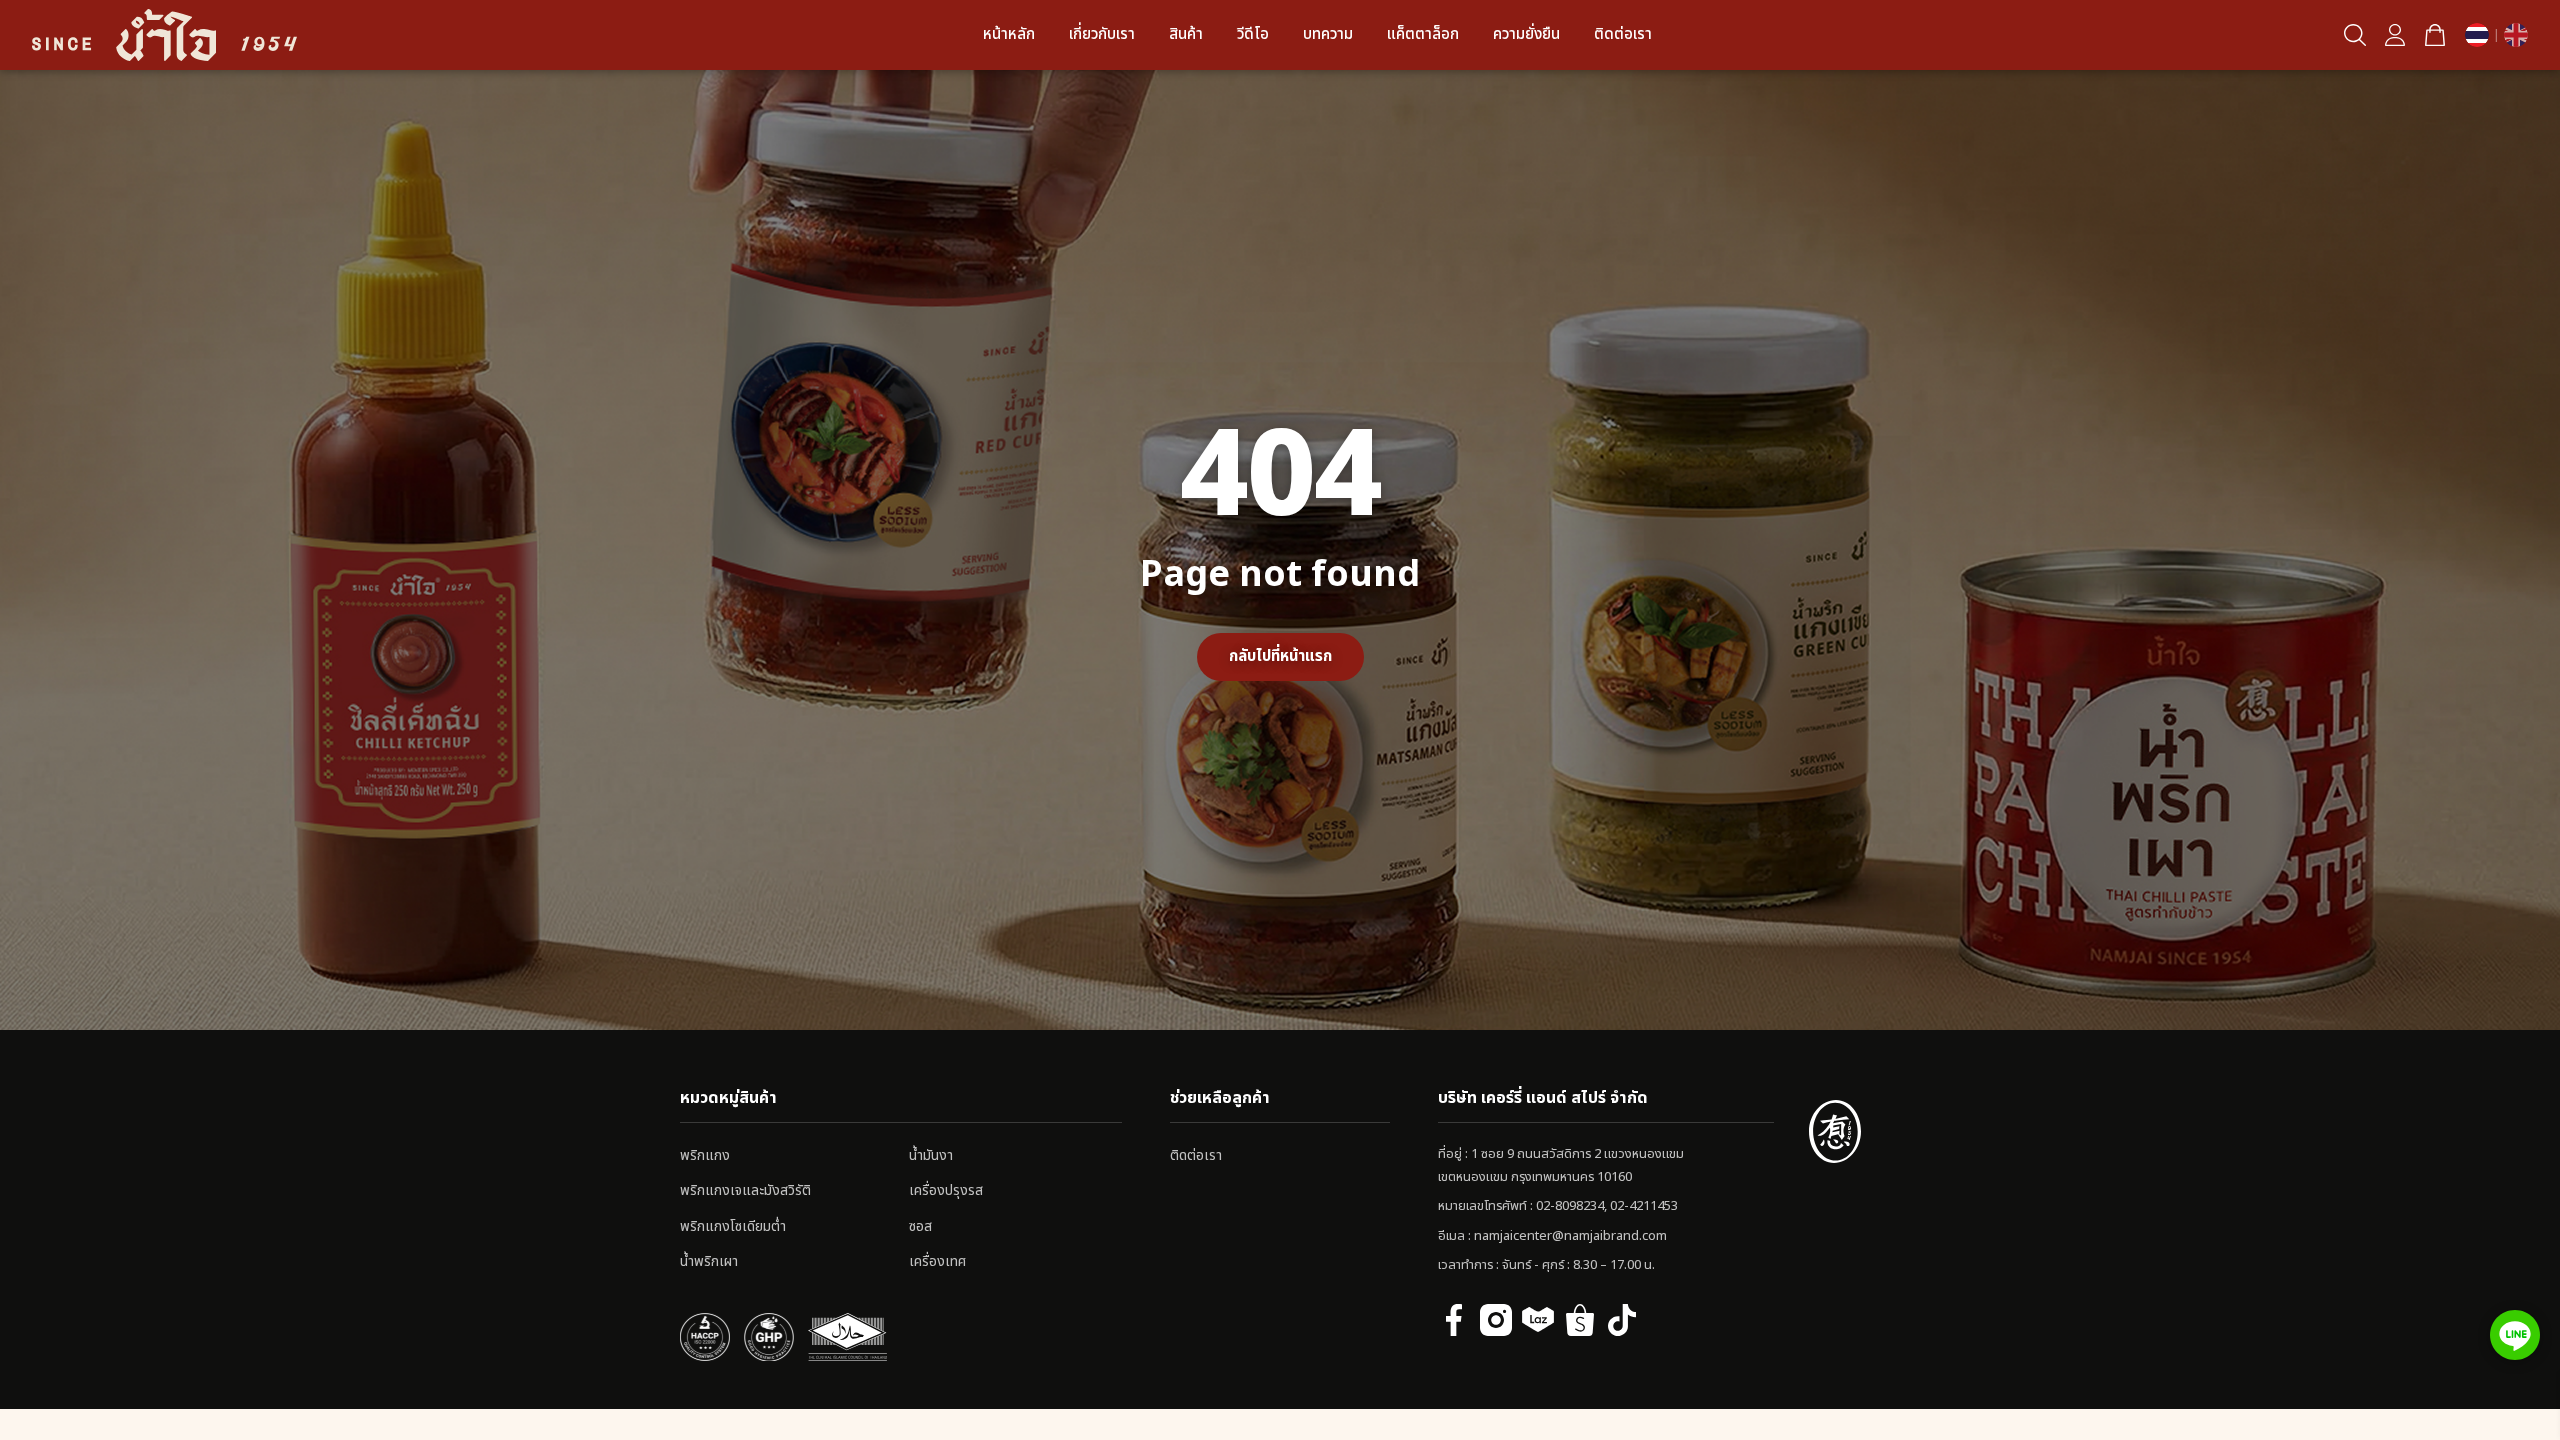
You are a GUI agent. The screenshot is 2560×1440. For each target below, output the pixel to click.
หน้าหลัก (1009, 34)
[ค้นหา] (2355, 35)
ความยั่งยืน (1526, 34)
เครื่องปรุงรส (946, 1190)
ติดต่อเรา (1623, 34)
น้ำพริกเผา (709, 1261)
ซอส (920, 1226)
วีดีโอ (1253, 34)
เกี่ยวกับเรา (1102, 34)
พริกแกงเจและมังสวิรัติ (745, 1190)
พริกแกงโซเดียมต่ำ (733, 1226)
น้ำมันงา (931, 1155)
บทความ (1328, 34)
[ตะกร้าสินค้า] (2435, 35)
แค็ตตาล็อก (1423, 34)
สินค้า (1186, 34)
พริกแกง (705, 1155)
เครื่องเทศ (937, 1261)
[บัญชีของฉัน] (2395, 35)
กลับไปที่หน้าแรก (1280, 656)
